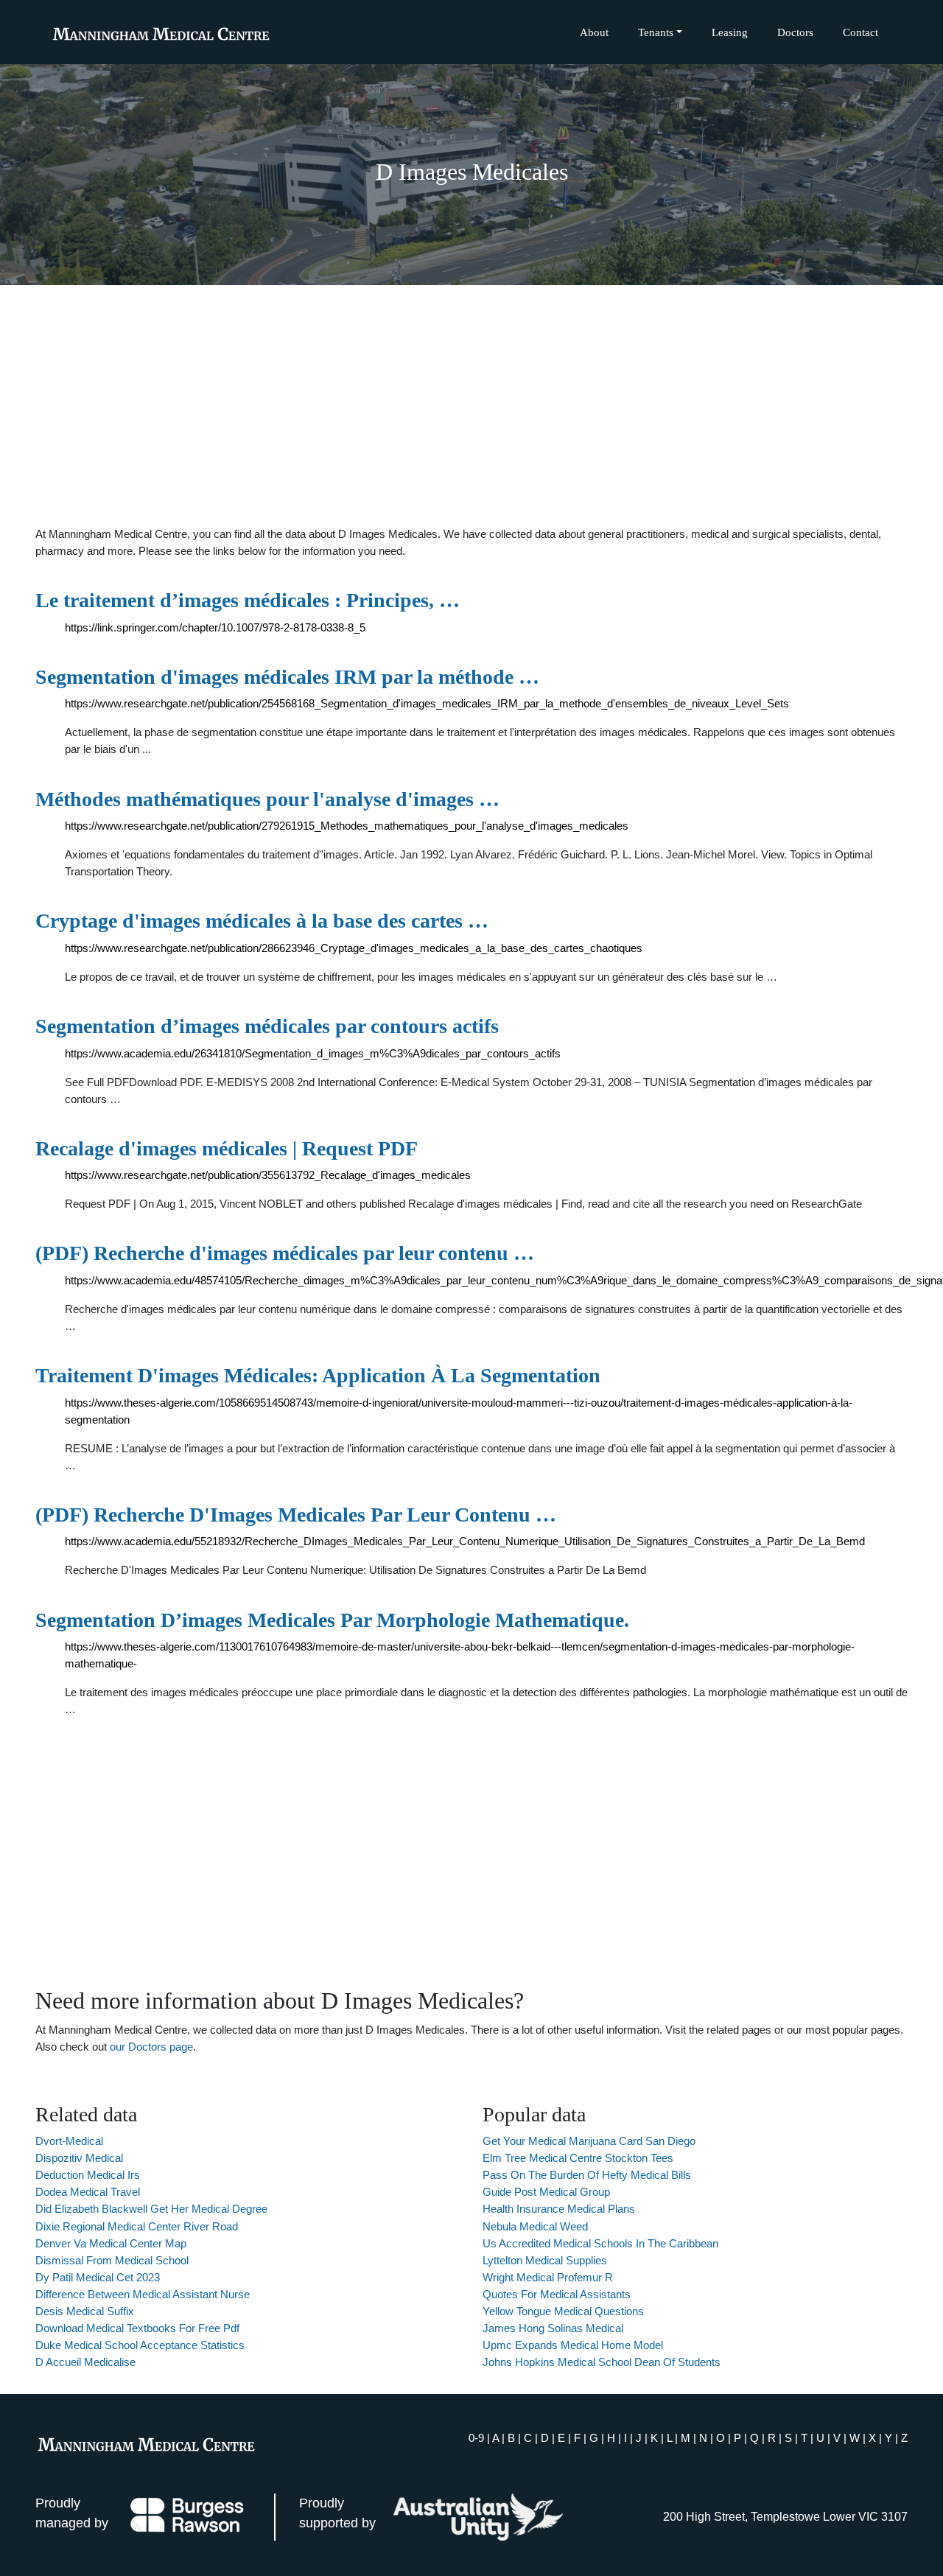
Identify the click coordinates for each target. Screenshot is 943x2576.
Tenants (656, 32)
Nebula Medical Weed (535, 2226)
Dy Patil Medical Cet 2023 (98, 2277)
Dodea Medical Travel (88, 2192)
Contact (860, 32)
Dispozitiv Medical (79, 2158)
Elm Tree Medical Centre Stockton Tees (578, 2158)
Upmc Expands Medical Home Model (573, 2345)
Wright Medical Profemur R (548, 2277)
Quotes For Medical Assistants (557, 2294)
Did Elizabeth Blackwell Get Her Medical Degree (151, 2209)
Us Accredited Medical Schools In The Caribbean (600, 2243)
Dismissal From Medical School (112, 2260)
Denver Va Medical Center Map (111, 2243)
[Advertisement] (471, 405)
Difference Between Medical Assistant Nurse (143, 2294)
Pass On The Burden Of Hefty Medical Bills (587, 2175)
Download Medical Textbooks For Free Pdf (137, 2328)
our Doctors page (151, 2047)
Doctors (795, 32)
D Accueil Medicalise (85, 2362)
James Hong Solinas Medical (553, 2328)
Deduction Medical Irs (88, 2175)
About (594, 32)
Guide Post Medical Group (546, 2192)
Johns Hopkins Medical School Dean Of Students (602, 2362)
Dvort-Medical (69, 2141)
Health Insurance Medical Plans (559, 2209)
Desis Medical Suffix (85, 2311)
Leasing (730, 32)
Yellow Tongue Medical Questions (563, 2311)
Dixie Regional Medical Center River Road (137, 2226)
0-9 (476, 2438)
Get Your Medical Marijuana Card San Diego (589, 2141)
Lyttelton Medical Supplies (545, 2260)
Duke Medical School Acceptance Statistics (140, 2345)
